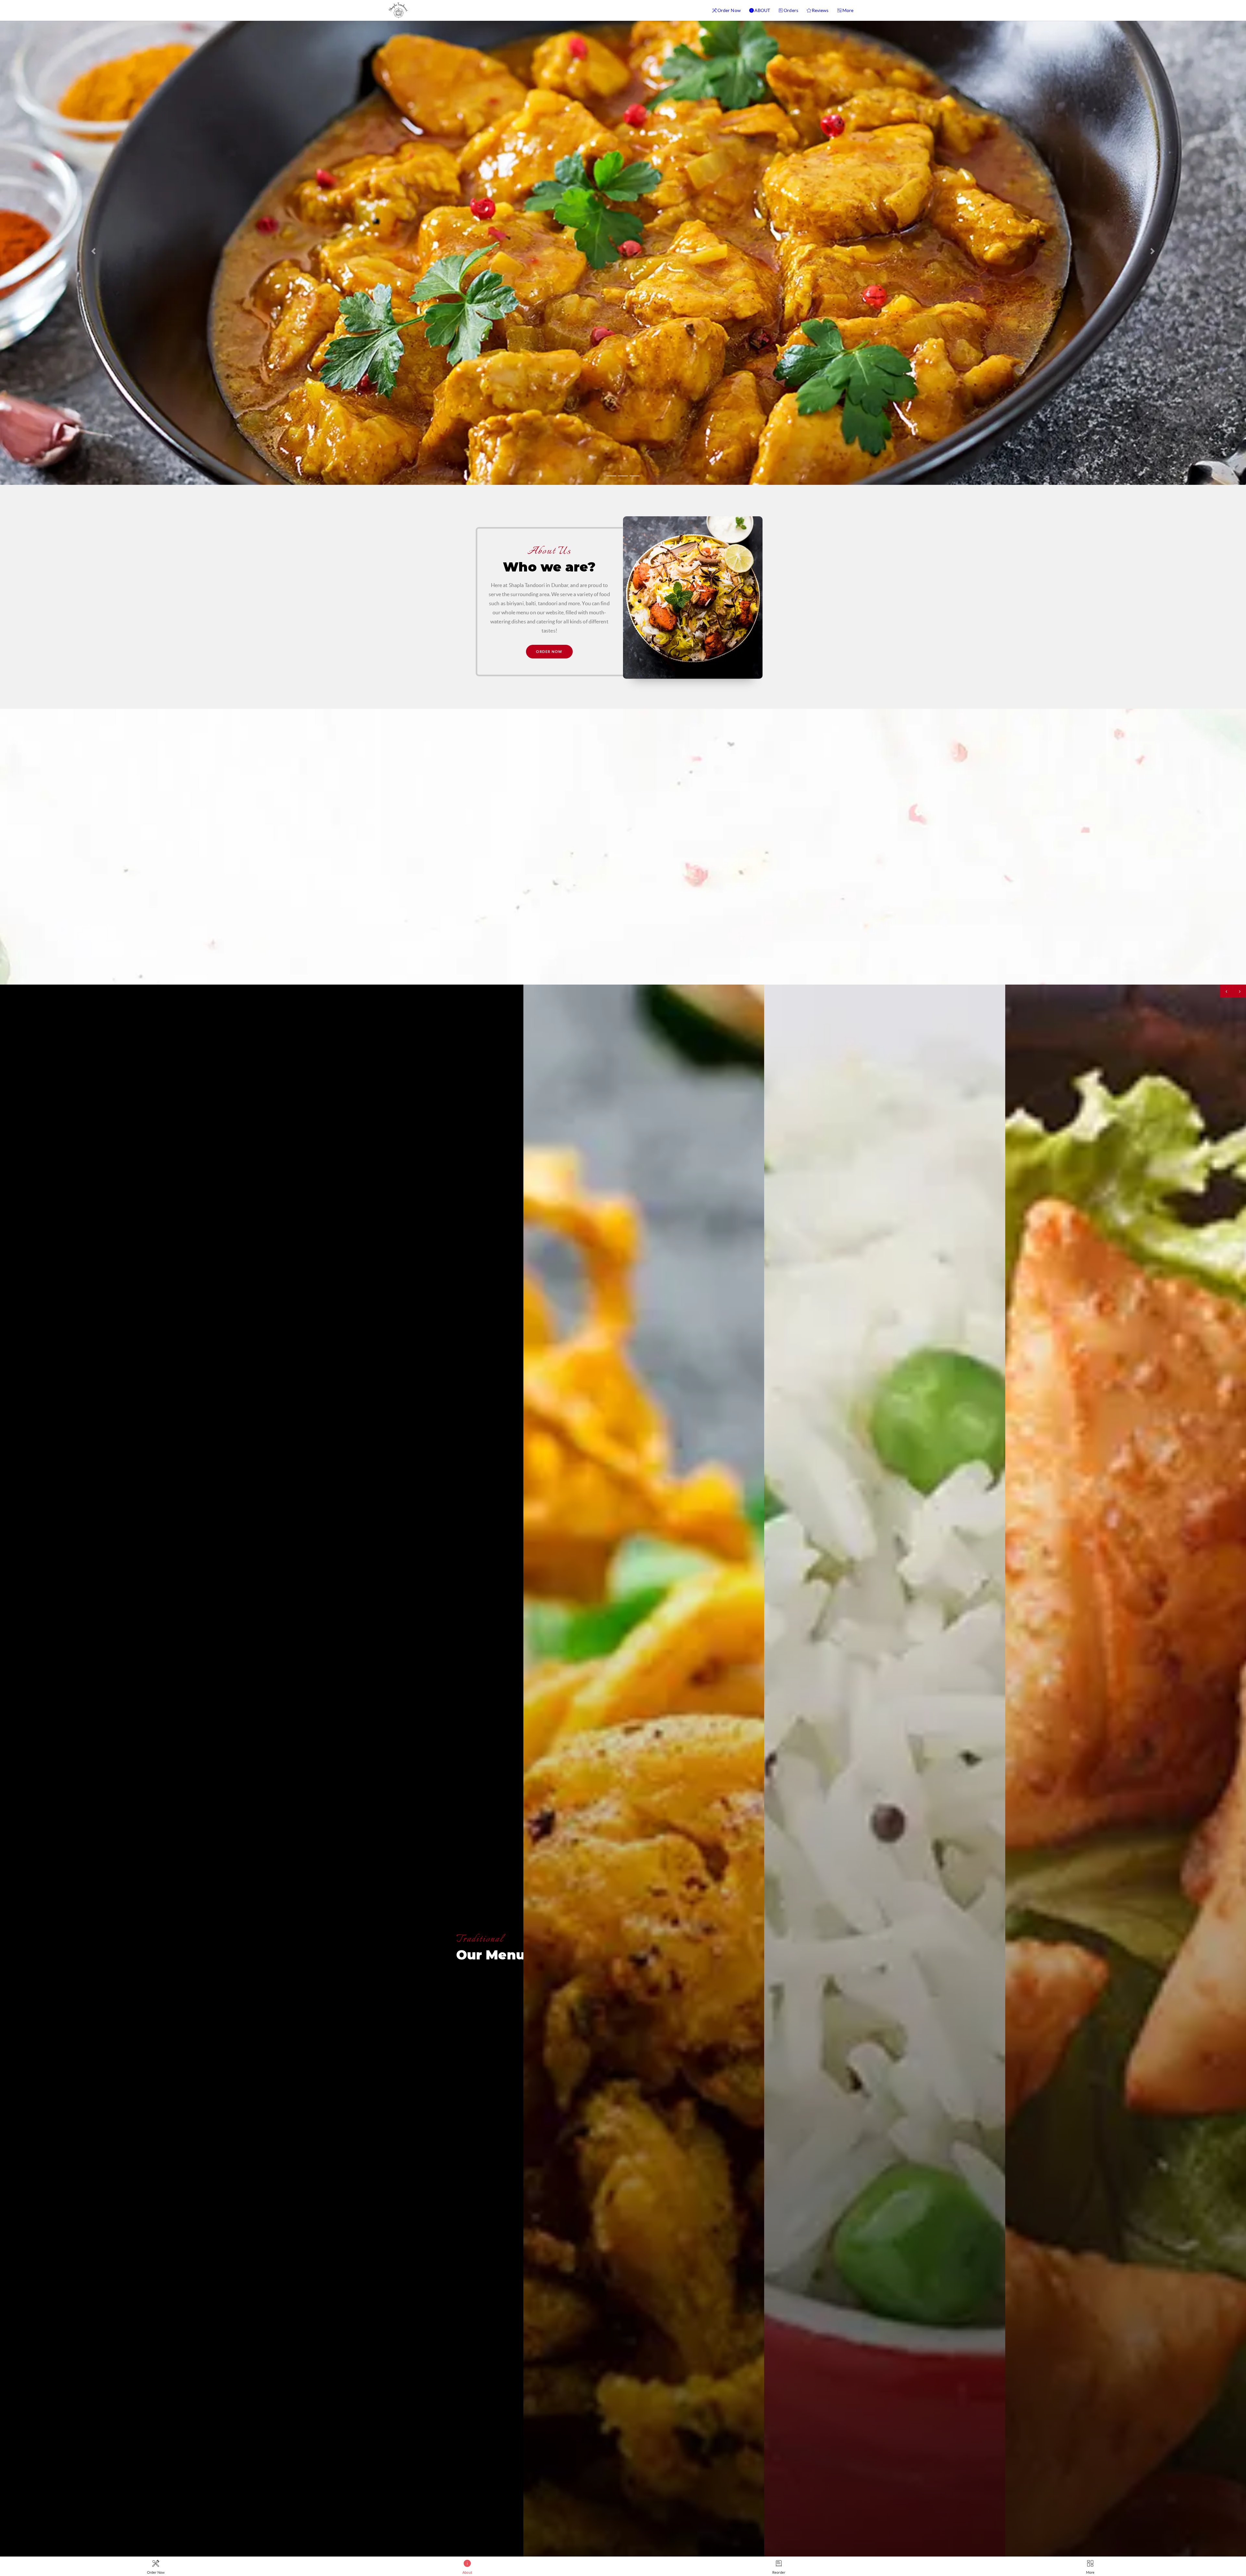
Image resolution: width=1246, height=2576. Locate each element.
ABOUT (762, 10)
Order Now (729, 10)
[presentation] (1226, 991)
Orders (791, 10)
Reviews (820, 10)
